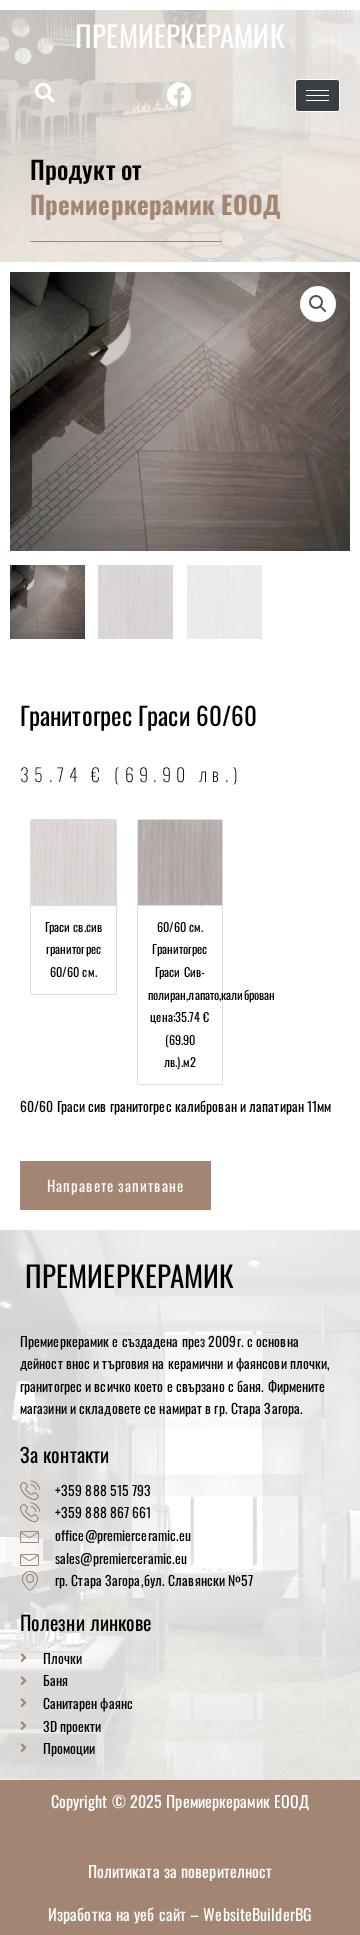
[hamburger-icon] (317, 95)
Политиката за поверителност (180, 1871)
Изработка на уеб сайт (119, 1914)
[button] (45, 94)
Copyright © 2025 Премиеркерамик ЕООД (180, 1801)
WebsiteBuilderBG (257, 1914)
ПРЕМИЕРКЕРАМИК (179, 34)
